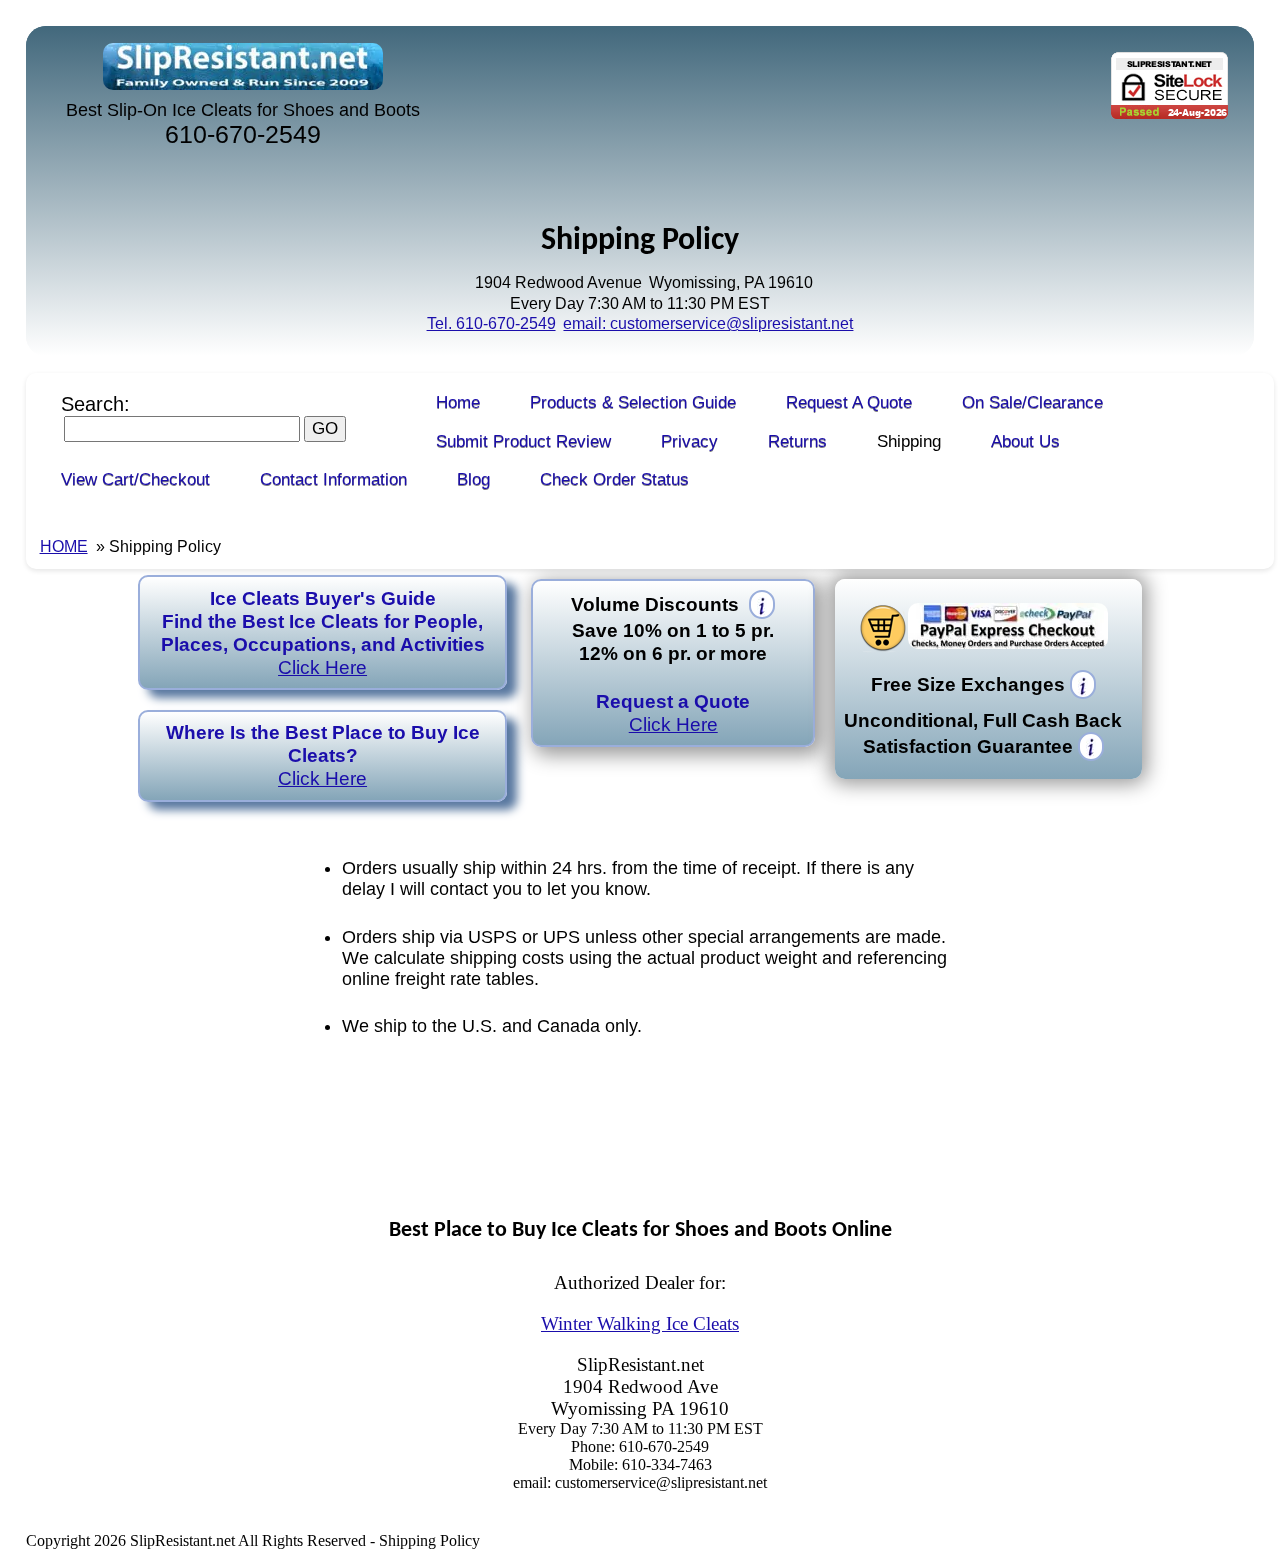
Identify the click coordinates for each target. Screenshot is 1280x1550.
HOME (64, 546)
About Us (1025, 441)
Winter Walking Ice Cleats (640, 1323)
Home (458, 402)
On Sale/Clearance (1032, 402)
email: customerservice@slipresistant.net (708, 323)
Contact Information (333, 479)
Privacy (689, 441)
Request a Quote (673, 712)
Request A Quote (849, 402)
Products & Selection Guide (633, 402)
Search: (95, 404)
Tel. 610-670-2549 (491, 323)
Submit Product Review (523, 441)
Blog (473, 479)
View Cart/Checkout (135, 479)
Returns (797, 441)
